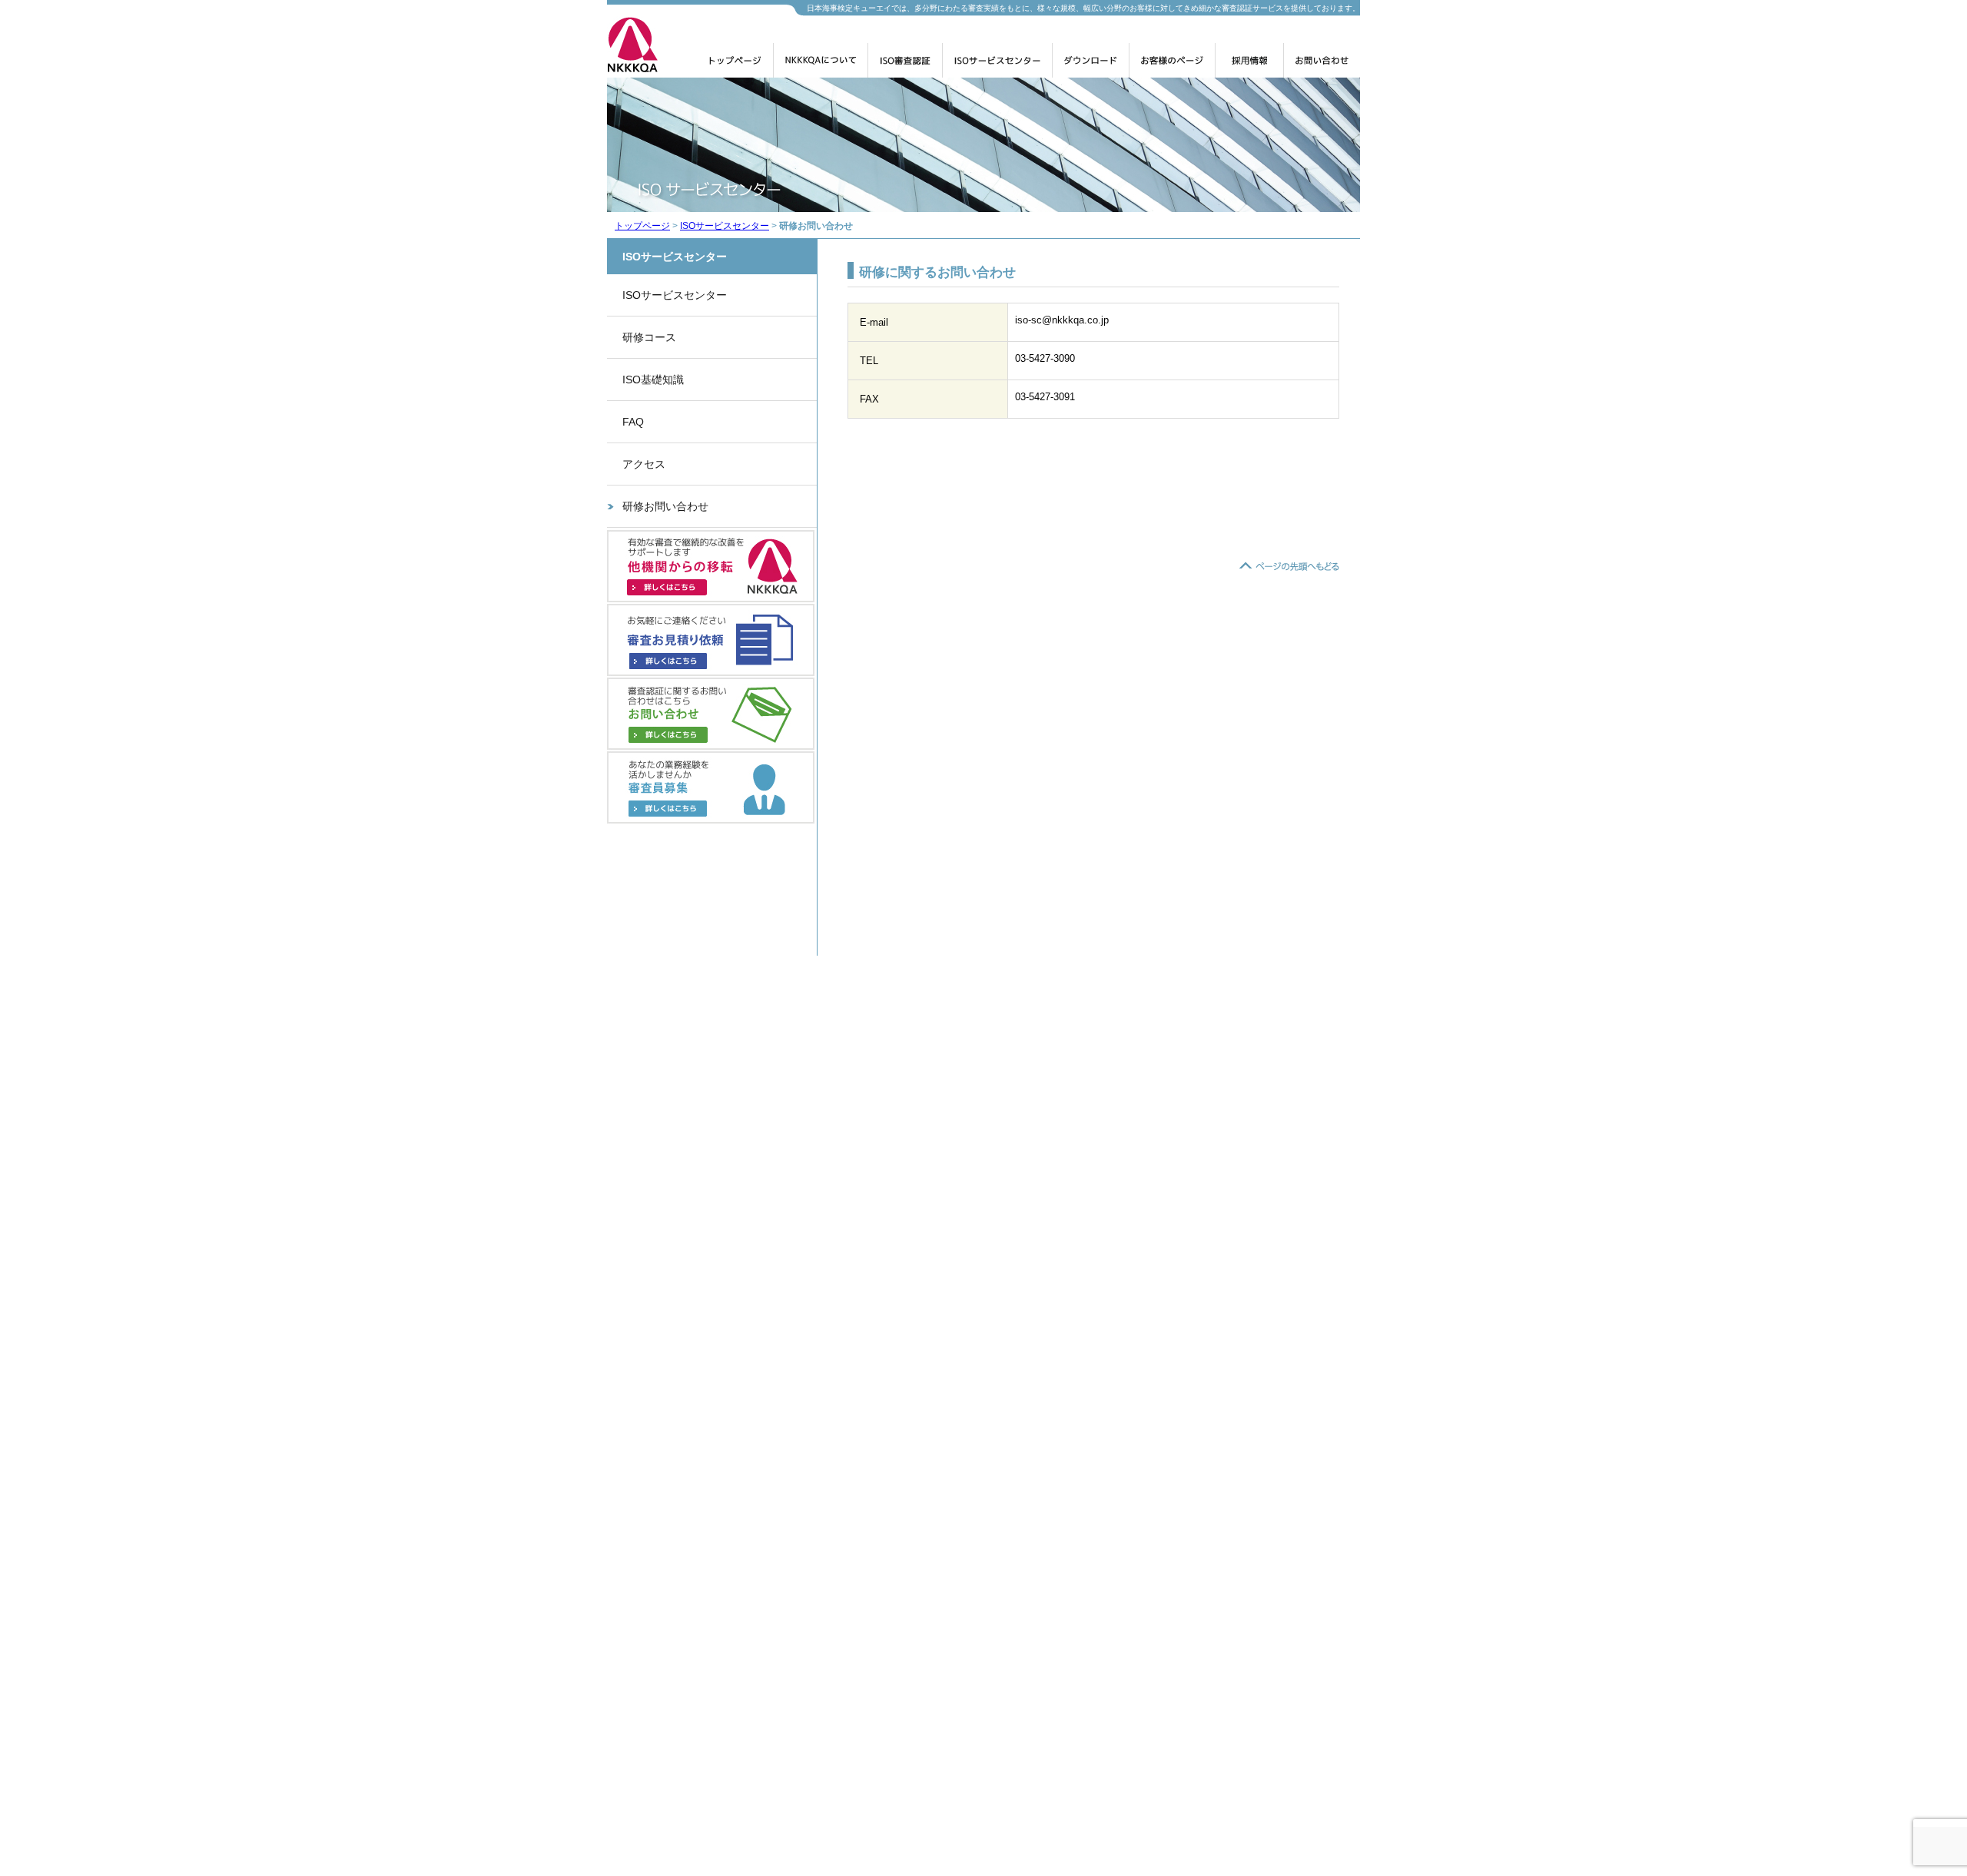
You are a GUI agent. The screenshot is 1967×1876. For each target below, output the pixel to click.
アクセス (644, 464)
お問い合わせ (1322, 66)
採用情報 (1249, 66)
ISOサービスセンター (997, 66)
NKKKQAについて (821, 66)
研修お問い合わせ (665, 506)
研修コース (649, 337)
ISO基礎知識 (653, 380)
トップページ (735, 66)
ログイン (1172, 66)
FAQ (633, 422)
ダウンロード (1091, 66)
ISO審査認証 (905, 66)
